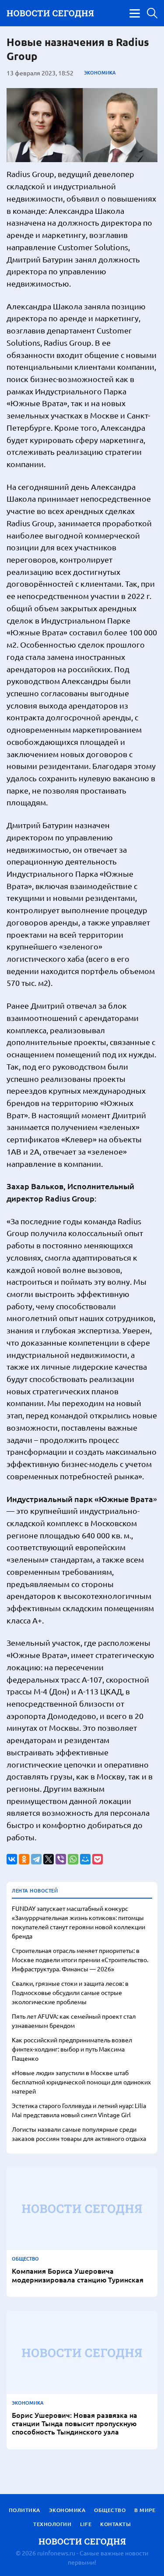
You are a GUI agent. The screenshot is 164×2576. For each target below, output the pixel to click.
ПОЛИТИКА (24, 2510)
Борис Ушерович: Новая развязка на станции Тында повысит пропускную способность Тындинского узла (75, 2424)
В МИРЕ (145, 2510)
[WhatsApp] (73, 1859)
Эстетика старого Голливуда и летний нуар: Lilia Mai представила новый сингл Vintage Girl (79, 2110)
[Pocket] (98, 1859)
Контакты (115, 2524)
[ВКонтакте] (12, 1859)
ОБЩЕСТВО (25, 2259)
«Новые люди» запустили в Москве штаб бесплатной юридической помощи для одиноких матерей (81, 2082)
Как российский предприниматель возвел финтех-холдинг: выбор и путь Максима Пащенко (72, 2049)
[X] (49, 1859)
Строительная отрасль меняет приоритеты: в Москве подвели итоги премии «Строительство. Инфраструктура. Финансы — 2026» (80, 1959)
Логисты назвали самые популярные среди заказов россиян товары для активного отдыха (79, 2134)
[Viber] (61, 1859)
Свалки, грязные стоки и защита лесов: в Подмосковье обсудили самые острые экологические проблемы (70, 1992)
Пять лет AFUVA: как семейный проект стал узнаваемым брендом (74, 2021)
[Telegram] (36, 1859)
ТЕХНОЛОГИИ (52, 2524)
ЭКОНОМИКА (100, 73)
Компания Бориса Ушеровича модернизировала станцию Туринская (78, 2275)
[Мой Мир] (85, 1859)
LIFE (86, 2524)
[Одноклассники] (24, 1859)
